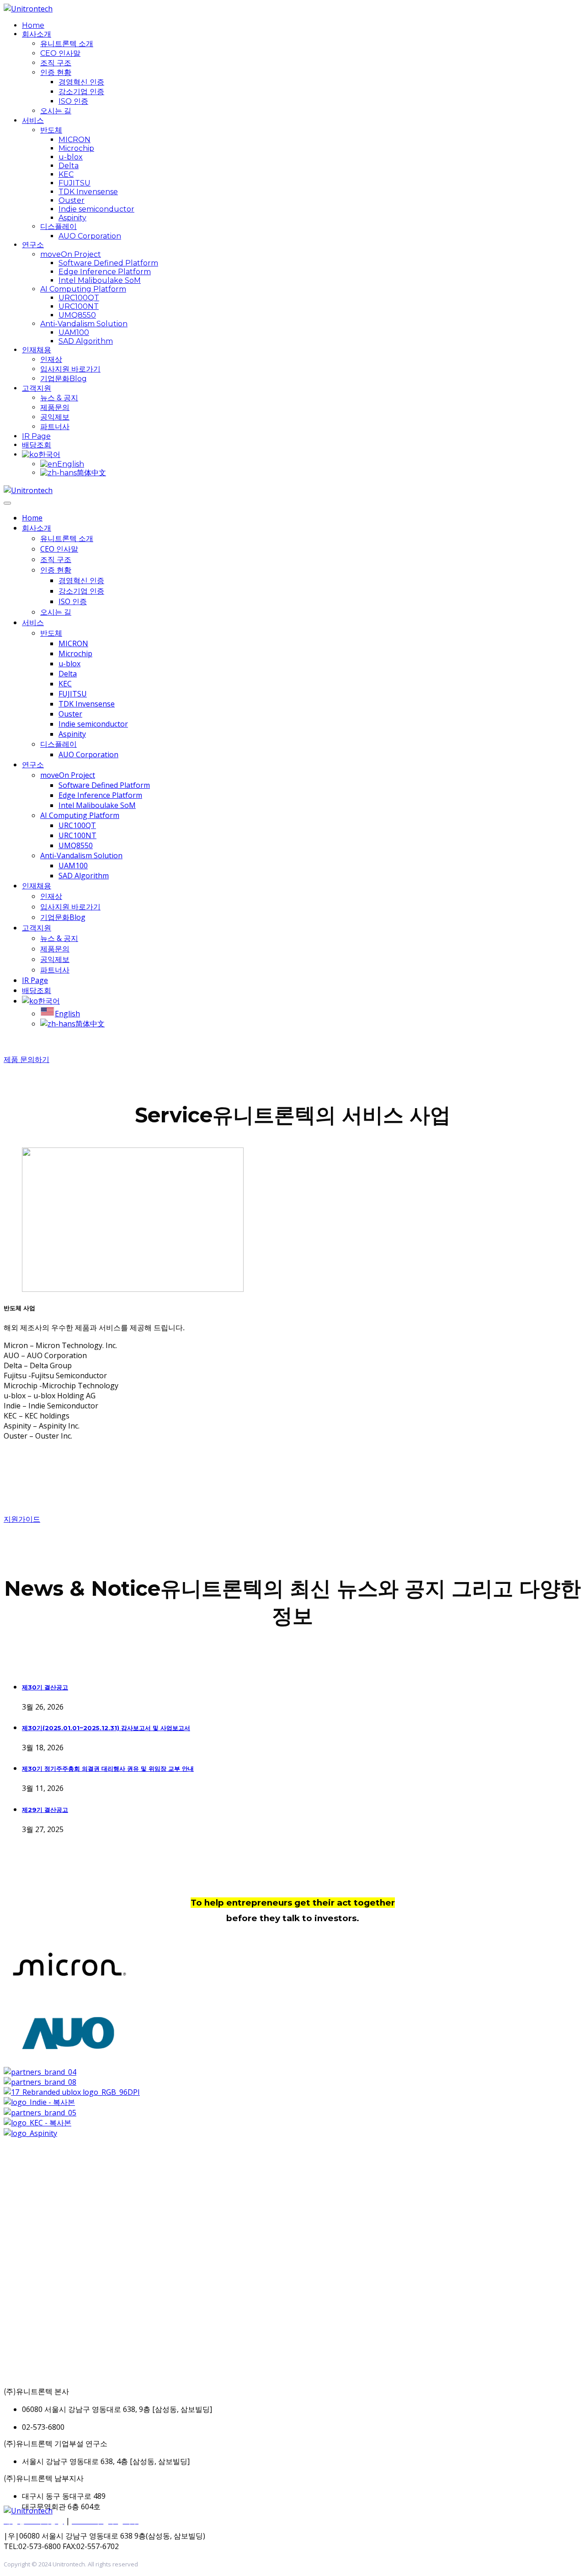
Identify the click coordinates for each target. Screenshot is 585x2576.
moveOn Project (71, 254)
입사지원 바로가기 (70, 369)
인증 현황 (56, 72)
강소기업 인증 (81, 92)
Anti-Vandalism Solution (84, 324)
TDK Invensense (88, 192)
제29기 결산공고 (45, 1810)
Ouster (72, 200)
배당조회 (37, 445)
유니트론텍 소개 (67, 44)
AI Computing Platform (83, 289)
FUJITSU (74, 183)
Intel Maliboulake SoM (100, 280)
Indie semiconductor (96, 209)
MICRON (74, 140)
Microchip (76, 148)
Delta (69, 166)
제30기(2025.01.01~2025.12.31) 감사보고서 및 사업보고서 (106, 1728)
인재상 (51, 359)
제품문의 (55, 407)
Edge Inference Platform (105, 272)
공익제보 (55, 417)
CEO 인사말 (60, 53)
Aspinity (72, 218)
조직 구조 (56, 63)
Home (33, 25)
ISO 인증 (73, 101)
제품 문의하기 (27, 1060)
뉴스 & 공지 (59, 398)
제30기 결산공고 (45, 1687)
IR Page (36, 436)
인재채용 (37, 350)
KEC (66, 174)
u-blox (71, 157)
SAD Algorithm (86, 341)
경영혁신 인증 (81, 82)
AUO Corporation (90, 236)
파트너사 (55, 427)
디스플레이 (58, 226)
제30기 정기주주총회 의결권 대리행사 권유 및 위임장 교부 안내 (108, 1769)
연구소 (33, 245)
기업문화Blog (64, 379)
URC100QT (79, 298)
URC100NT (79, 306)
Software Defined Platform (108, 263)
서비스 (33, 120)
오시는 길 (56, 111)
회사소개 (37, 34)
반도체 (51, 130)
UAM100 (74, 332)
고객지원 (37, 388)
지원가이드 (22, 1519)
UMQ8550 (77, 315)
